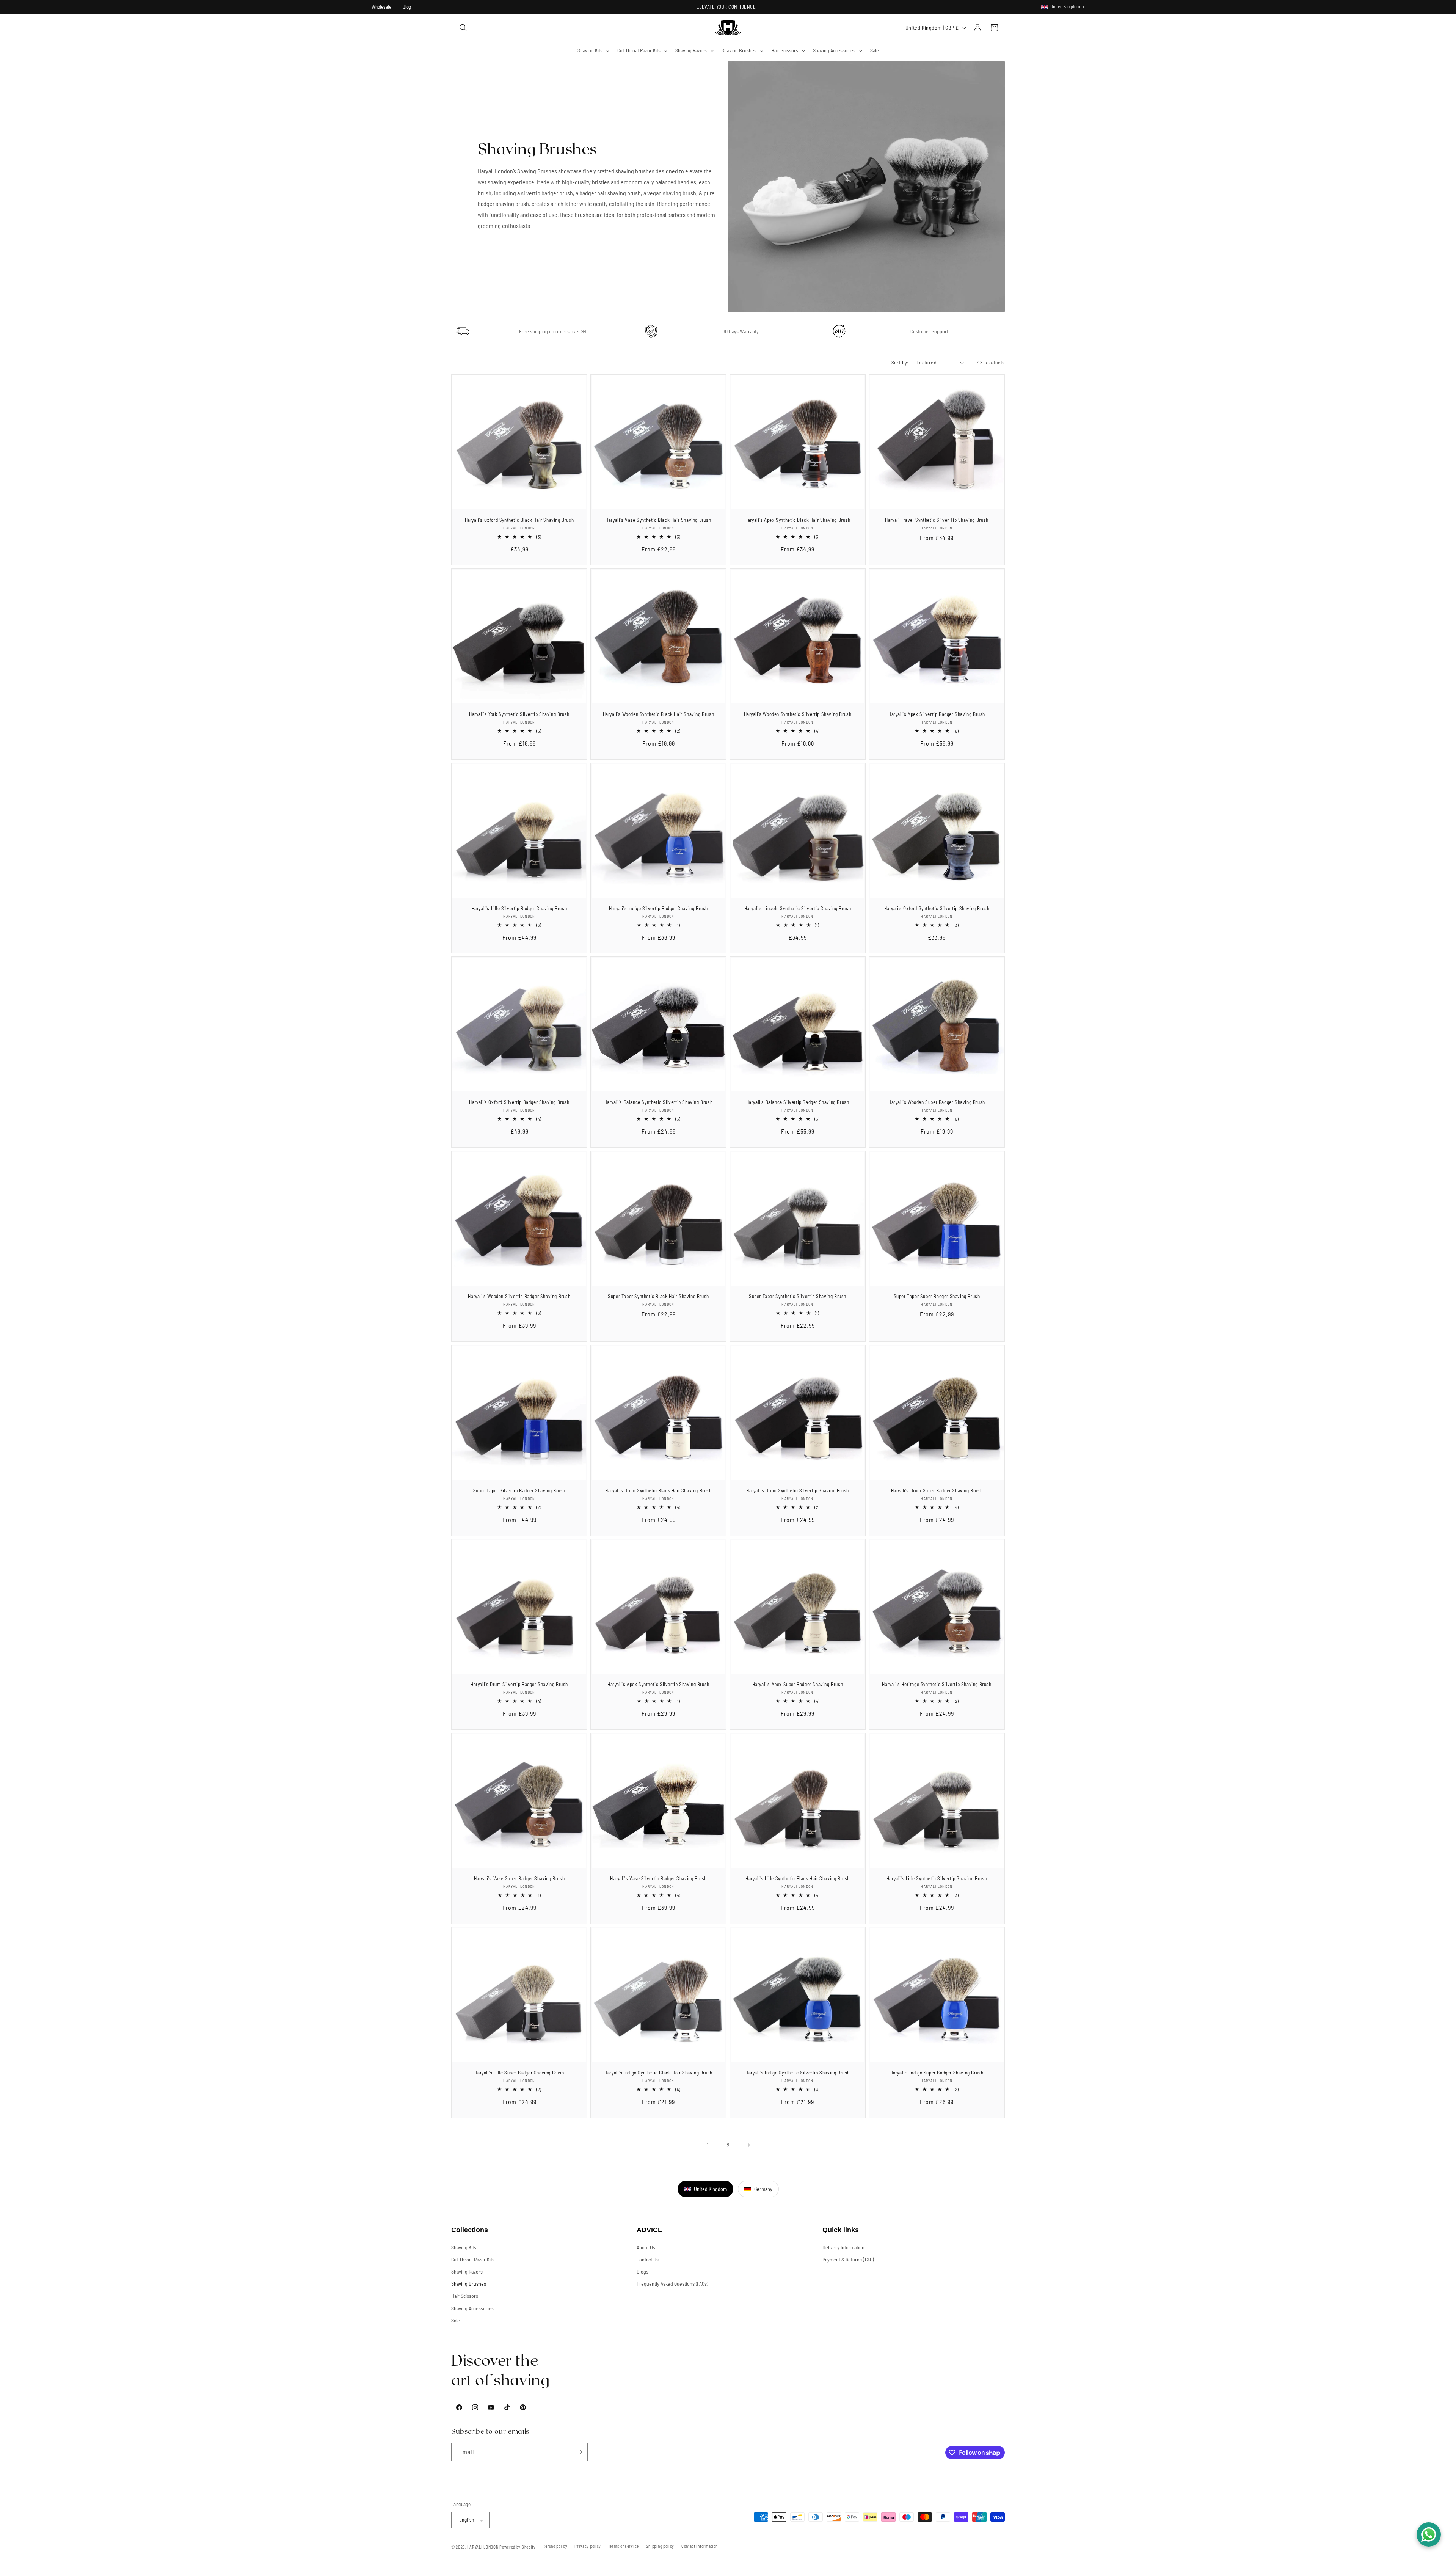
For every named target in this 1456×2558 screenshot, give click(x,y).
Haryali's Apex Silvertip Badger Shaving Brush (937, 714)
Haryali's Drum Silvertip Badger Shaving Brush (519, 1684)
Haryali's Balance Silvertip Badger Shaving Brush (798, 1102)
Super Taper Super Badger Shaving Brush (937, 1296)
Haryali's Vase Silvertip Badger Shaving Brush (658, 1878)
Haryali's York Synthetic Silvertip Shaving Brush (519, 714)
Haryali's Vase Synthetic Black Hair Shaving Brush (658, 520)
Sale (456, 2320)
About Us (646, 2247)
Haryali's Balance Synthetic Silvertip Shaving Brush (659, 1102)
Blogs (642, 2271)
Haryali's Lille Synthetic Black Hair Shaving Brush (798, 1878)
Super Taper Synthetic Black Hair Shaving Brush (658, 1296)
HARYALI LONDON (483, 2547)
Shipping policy (660, 2546)
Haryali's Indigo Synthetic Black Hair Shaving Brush (658, 2073)
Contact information (700, 2546)
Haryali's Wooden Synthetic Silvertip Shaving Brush (798, 714)
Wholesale (381, 7)
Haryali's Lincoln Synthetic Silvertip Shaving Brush (798, 908)
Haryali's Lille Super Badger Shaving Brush (519, 2073)
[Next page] (748, 2145)
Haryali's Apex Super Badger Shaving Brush (798, 1684)
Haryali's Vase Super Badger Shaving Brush (519, 1878)
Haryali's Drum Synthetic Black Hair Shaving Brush (658, 1490)
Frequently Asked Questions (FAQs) (672, 2284)
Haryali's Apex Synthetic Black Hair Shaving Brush (797, 520)
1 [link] (708, 2145)
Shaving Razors (467, 2271)
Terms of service (624, 2546)
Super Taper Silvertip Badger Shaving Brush (519, 1490)
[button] (463, 28)
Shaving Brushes (469, 2284)
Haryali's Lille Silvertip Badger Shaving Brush (519, 908)
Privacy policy (588, 2546)
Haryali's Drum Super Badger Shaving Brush (937, 1490)
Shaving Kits (464, 2247)
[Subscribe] (579, 2452)
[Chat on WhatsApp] (1429, 2534)
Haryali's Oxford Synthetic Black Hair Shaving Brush (519, 520)
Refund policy (555, 2546)
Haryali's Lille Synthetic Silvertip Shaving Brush (937, 1878)
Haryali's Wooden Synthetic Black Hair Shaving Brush (659, 714)
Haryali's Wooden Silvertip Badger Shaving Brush (519, 1296)
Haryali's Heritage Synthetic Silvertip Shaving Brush (937, 1684)
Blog (407, 7)
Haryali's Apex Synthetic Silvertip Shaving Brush (658, 1684)
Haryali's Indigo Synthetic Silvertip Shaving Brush (798, 2073)
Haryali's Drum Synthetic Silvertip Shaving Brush (798, 1490)
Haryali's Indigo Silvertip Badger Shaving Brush (658, 908)
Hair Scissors (465, 2296)
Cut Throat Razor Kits (473, 2259)
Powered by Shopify (518, 2547)
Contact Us (648, 2259)
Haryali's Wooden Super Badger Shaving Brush (937, 1102)
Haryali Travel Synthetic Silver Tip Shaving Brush (937, 520)
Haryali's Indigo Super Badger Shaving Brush (937, 2073)
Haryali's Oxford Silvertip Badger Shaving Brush (519, 1102)
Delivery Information (843, 2247)
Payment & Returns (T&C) (848, 2259)
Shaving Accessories (472, 2308)
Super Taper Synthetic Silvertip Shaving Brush (798, 1296)
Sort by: (900, 362)
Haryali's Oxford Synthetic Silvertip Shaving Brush (937, 908)
